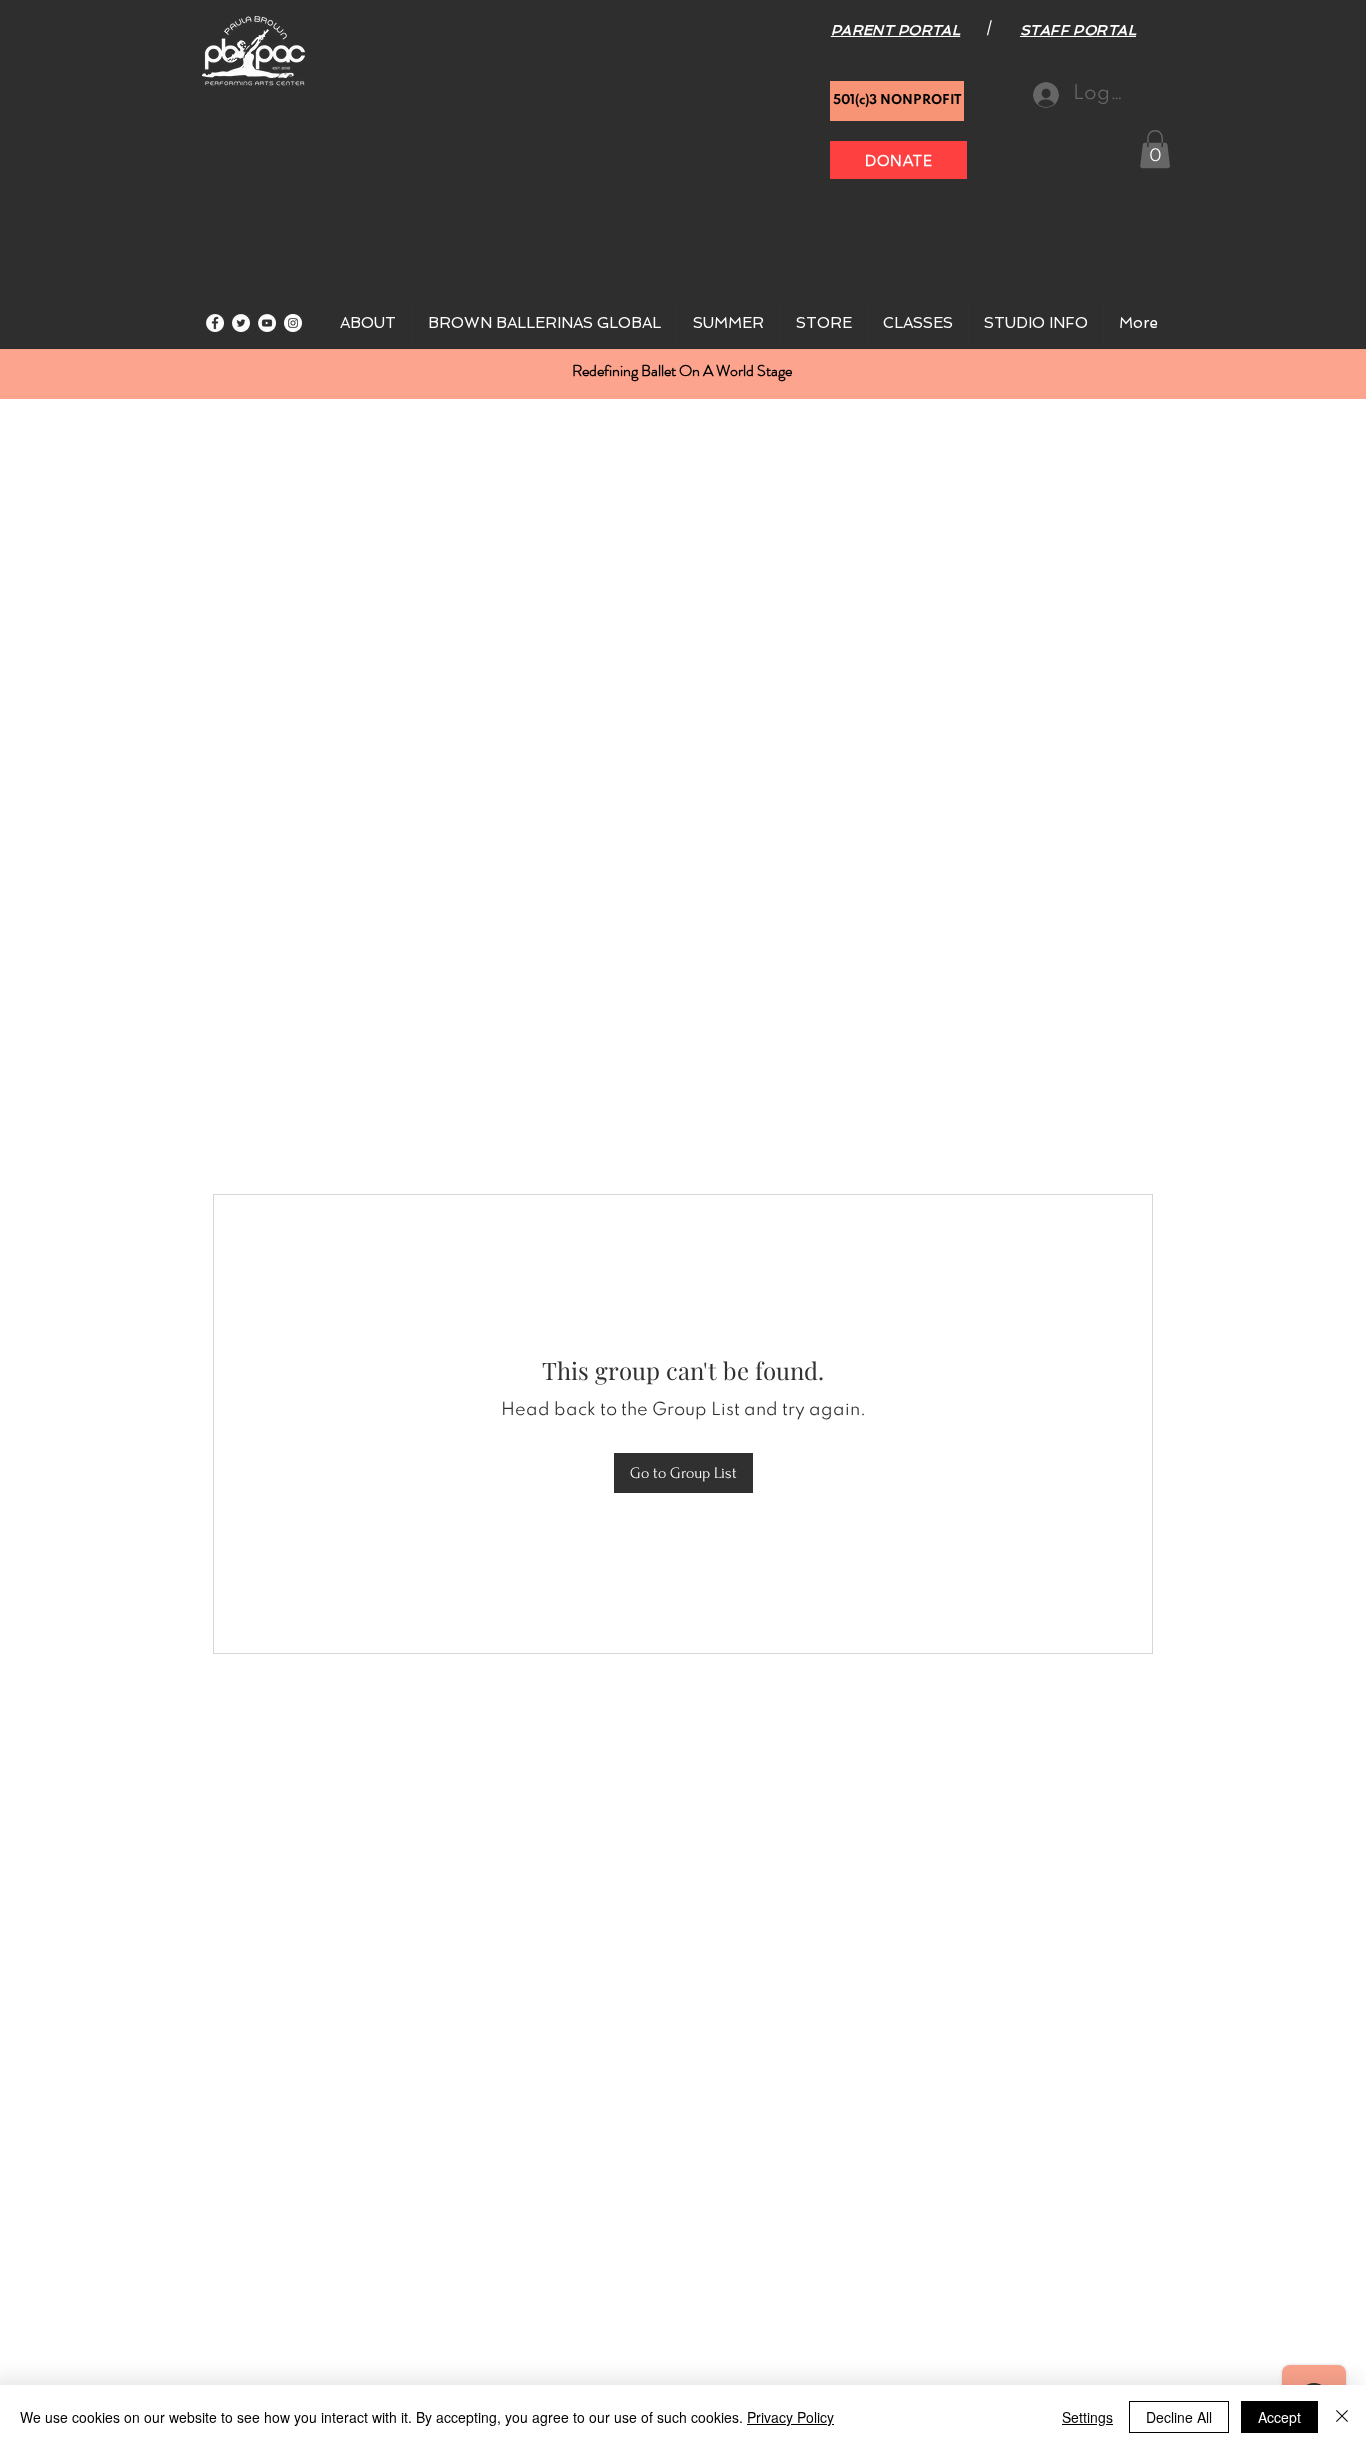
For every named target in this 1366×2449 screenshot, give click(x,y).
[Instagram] (293, 323)
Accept (1279, 2417)
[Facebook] (215, 323)
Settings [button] (1087, 2417)
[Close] (1342, 2417)
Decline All (1179, 2417)
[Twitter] (241, 323)
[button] (1155, 149)
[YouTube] (267, 323)
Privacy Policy (790, 2417)
